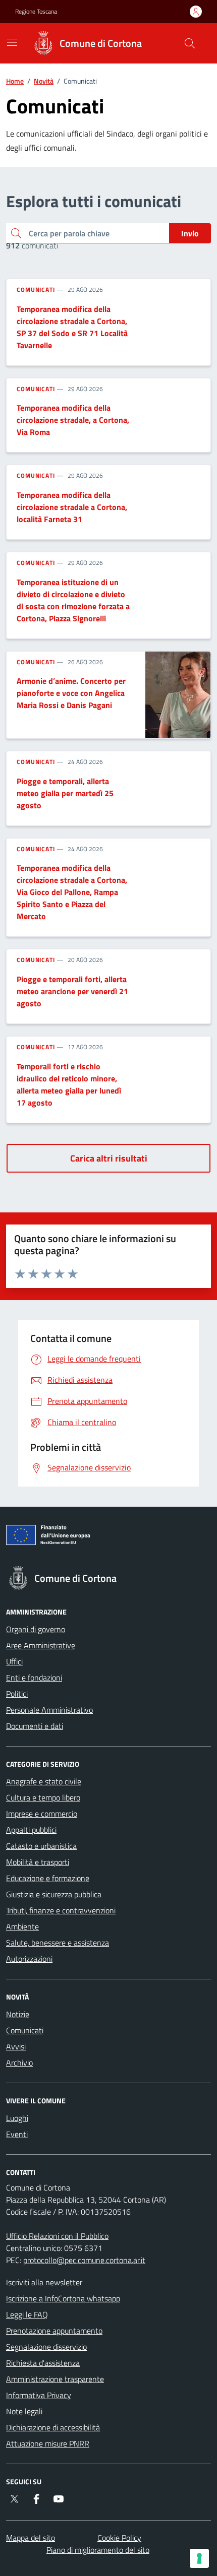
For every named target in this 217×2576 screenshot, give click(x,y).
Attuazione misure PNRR (48, 2443)
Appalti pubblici (31, 1830)
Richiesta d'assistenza (43, 2363)
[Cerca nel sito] (190, 43)
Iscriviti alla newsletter (44, 2282)
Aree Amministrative (41, 1645)
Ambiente (22, 1926)
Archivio (19, 2063)
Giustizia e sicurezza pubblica (54, 1894)
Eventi (17, 2134)
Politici (17, 1694)
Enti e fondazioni (34, 1678)
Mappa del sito (31, 2538)
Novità (44, 81)
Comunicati (36, 290)
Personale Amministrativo (49, 1710)
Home (15, 81)
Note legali (24, 2411)
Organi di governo (36, 1629)
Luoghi (17, 2118)
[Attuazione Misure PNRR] (108, 1537)
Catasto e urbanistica (41, 1846)
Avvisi (16, 2046)
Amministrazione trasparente (55, 2379)
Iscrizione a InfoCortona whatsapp (63, 2298)
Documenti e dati (35, 1726)
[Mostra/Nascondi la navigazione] (12, 42)
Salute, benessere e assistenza (58, 1943)
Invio (190, 233)
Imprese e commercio (42, 1814)
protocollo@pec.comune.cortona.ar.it (84, 2260)
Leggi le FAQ (27, 2314)
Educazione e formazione (48, 1878)
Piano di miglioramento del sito (98, 2550)
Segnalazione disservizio (46, 2347)
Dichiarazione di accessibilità (53, 2427)
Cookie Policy (119, 2538)
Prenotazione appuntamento (54, 2331)
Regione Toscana (36, 12)
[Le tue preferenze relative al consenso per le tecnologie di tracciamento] (199, 2558)
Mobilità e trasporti (38, 1862)
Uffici (14, 1661)
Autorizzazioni (29, 1959)
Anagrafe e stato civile (44, 1781)
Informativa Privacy (39, 2395)
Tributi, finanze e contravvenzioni (61, 1910)
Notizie (18, 2014)
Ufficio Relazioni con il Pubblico (57, 2236)
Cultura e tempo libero (43, 1797)
